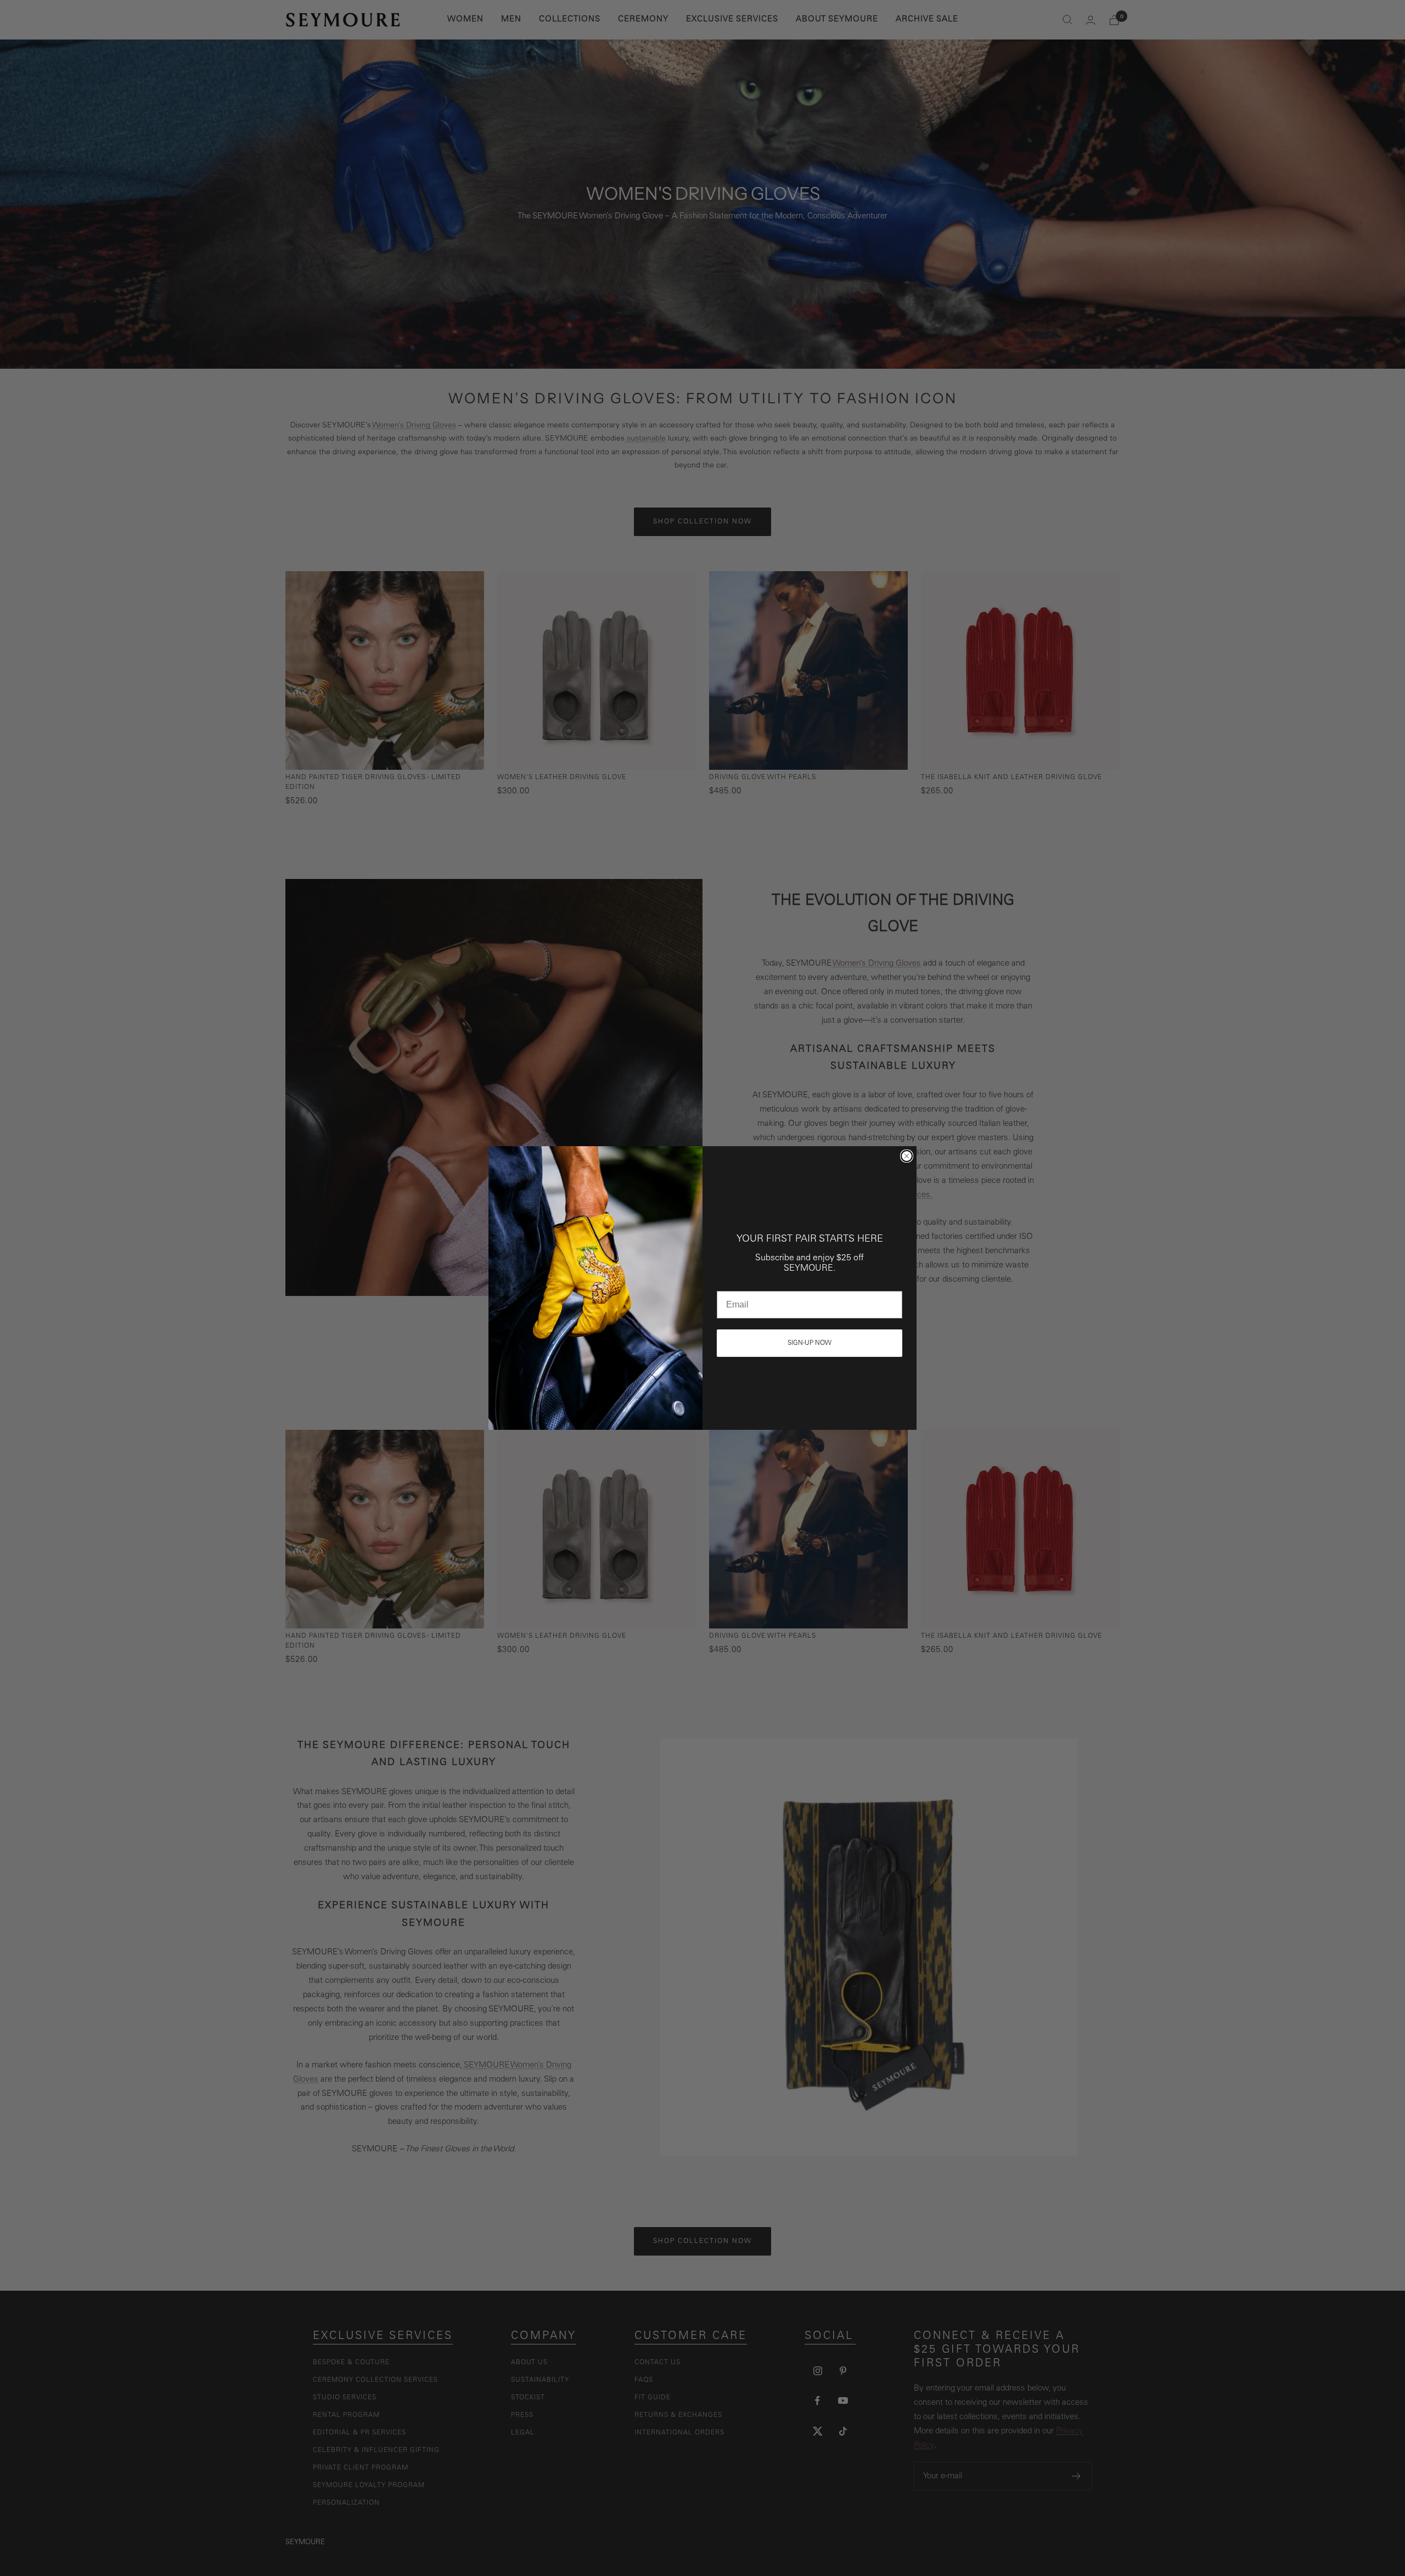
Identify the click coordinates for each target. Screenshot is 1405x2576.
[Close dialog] (907, 1156)
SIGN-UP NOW (810, 1343)
